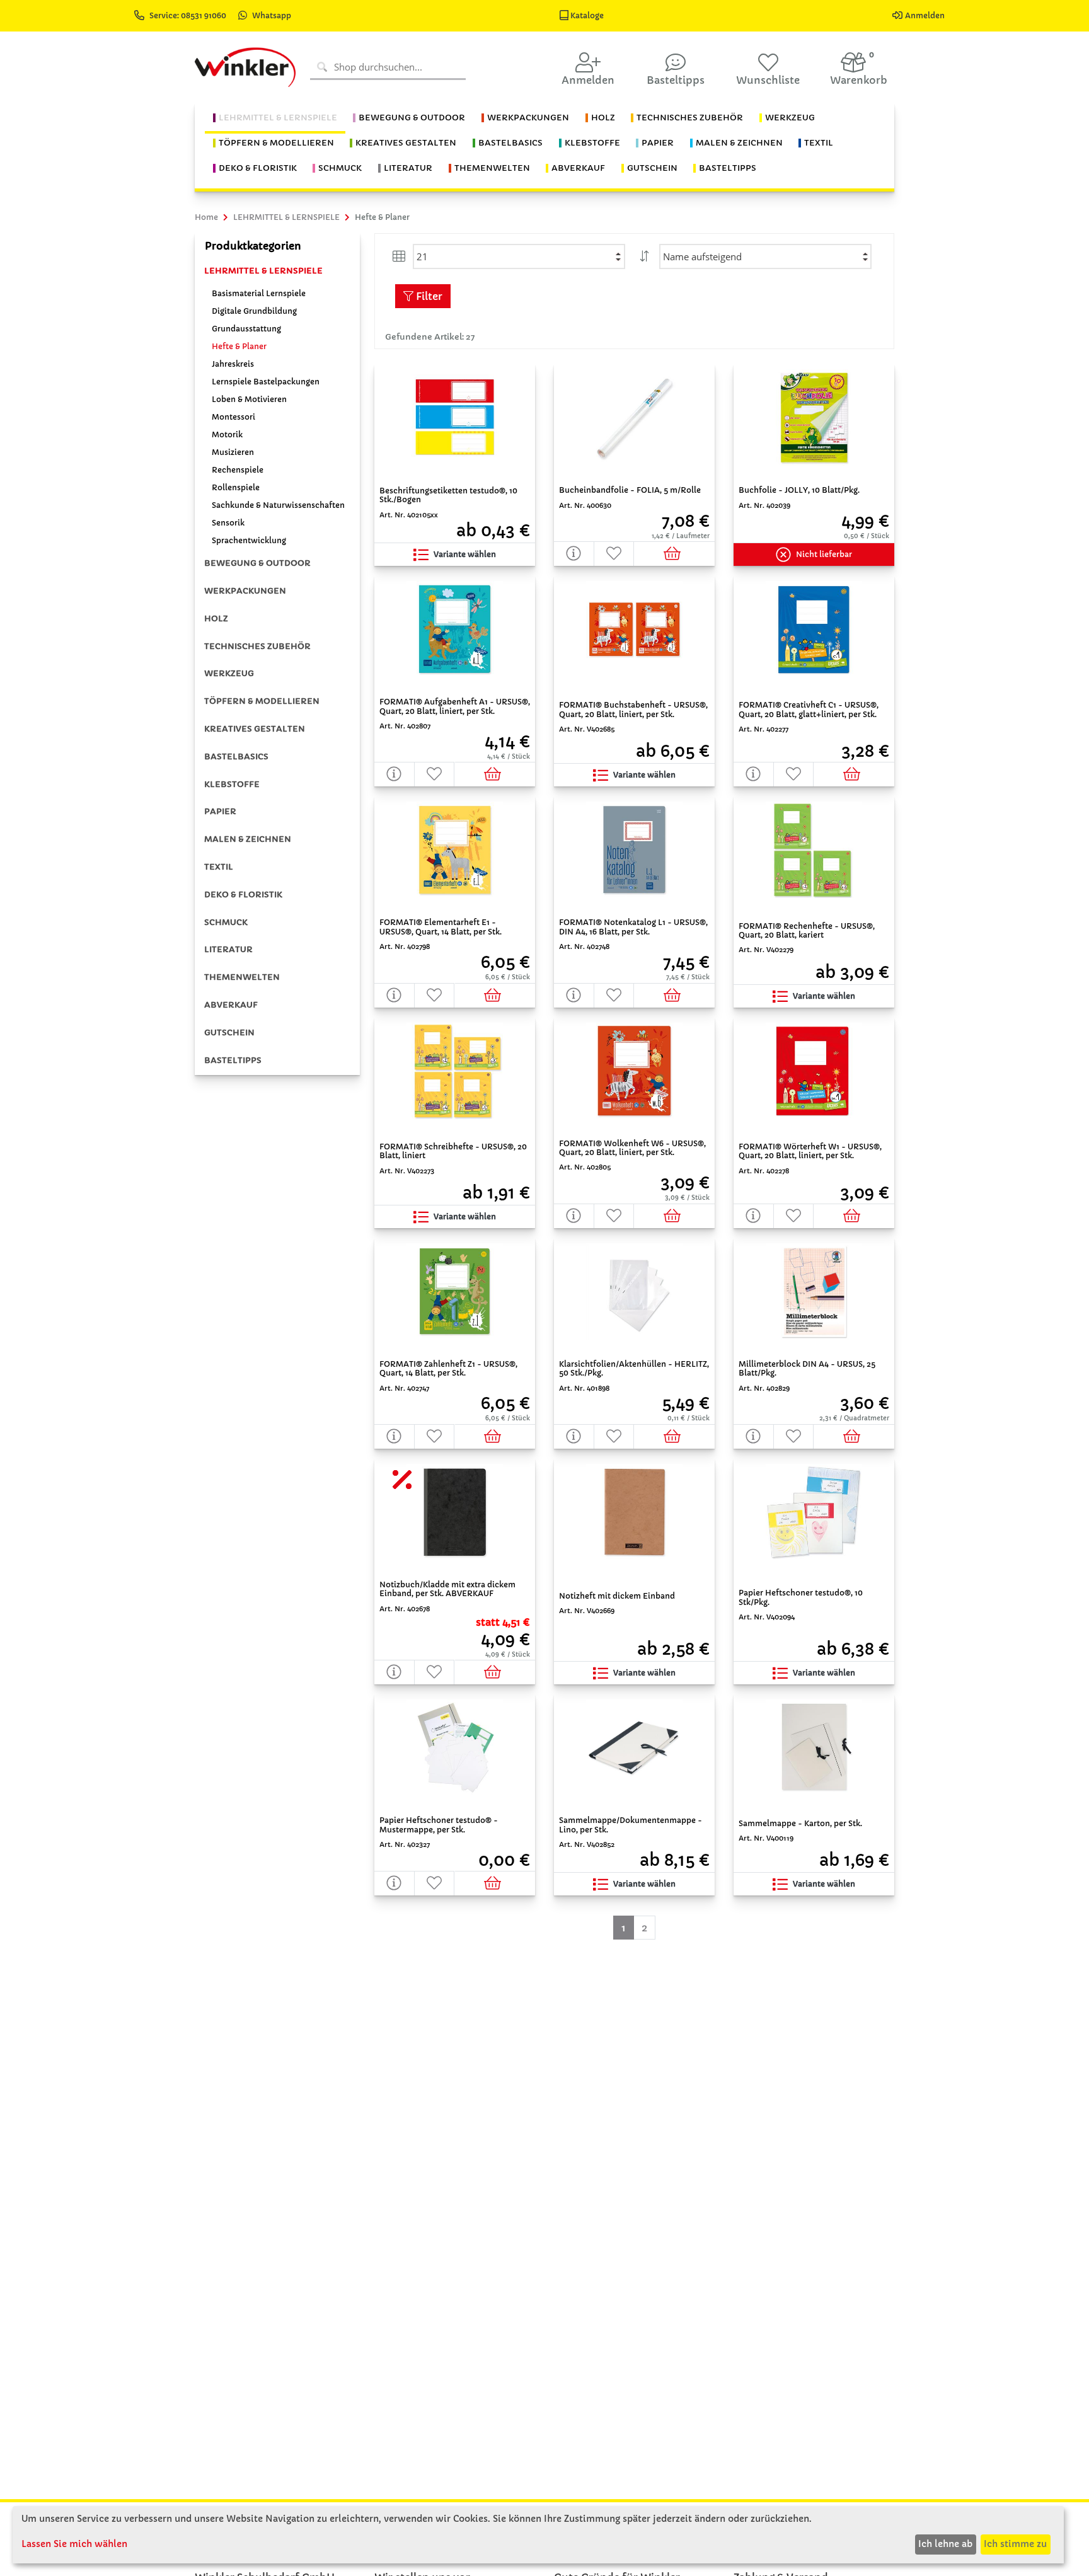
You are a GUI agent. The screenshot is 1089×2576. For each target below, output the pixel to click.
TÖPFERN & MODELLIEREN (262, 701)
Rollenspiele (236, 487)
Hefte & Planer (239, 346)
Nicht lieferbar (824, 554)
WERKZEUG (229, 673)
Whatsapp (272, 15)
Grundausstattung (246, 329)
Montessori (233, 417)
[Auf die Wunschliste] (614, 554)
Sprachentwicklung (249, 540)
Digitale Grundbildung (254, 311)
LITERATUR (228, 949)
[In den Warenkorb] (674, 554)
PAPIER (220, 811)
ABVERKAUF (231, 1005)
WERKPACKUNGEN (245, 591)
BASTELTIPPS (233, 1060)
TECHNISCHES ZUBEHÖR (257, 646)
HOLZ (216, 618)
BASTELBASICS (236, 756)
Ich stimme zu (1015, 2544)
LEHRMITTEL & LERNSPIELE (263, 271)
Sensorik (228, 523)
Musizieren (233, 452)
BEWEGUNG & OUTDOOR (257, 563)
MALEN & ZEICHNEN (248, 839)
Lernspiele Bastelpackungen (266, 382)
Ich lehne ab (945, 2544)
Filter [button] (428, 296)
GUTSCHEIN (229, 1032)
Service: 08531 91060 (189, 15)
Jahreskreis (233, 364)
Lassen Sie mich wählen (74, 2544)
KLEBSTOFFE (232, 784)
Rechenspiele (238, 470)
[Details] (574, 554)
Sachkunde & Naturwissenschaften (278, 505)
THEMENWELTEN (242, 977)
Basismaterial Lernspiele (259, 293)
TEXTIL (219, 867)
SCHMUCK (226, 922)
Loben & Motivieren (249, 399)
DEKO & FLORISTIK (243, 894)
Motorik (227, 434)
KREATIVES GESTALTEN (255, 729)
